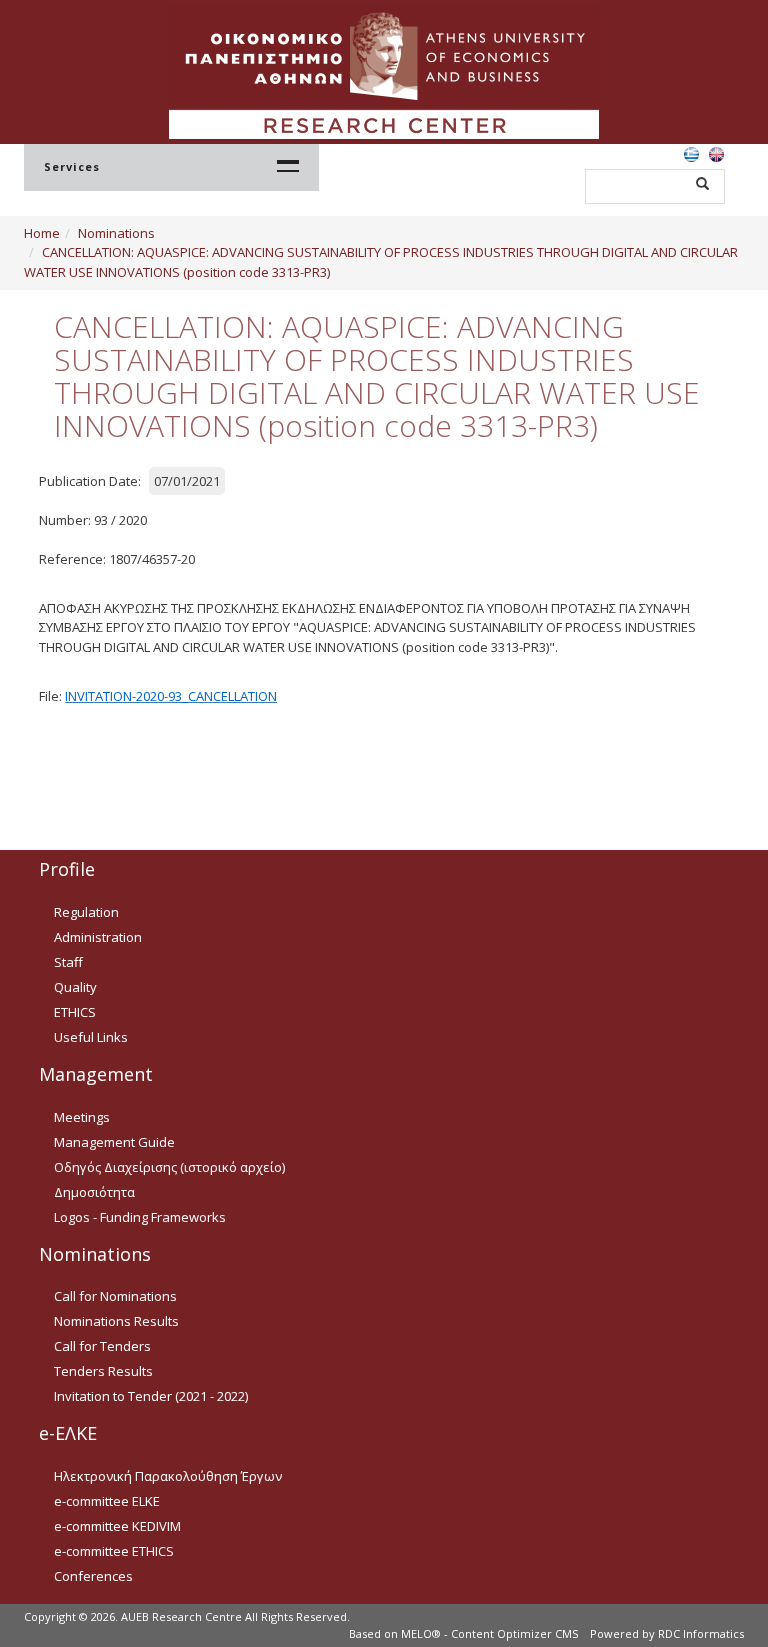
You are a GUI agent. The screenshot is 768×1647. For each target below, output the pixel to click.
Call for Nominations (115, 1296)
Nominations (116, 233)
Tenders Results (103, 1371)
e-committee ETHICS (114, 1551)
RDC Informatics (701, 1633)
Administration (98, 937)
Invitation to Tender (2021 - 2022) (151, 1396)
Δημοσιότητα (94, 1192)
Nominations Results (116, 1321)
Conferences (93, 1576)
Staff (68, 962)
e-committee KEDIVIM (117, 1526)
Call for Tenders (102, 1346)
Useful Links (91, 1037)
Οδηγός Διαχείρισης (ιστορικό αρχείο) (169, 1167)
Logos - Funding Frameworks (140, 1217)
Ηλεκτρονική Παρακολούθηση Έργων (168, 1476)
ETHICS (75, 1012)
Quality (75, 987)
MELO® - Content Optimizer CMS (489, 1633)
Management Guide (114, 1142)
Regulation (86, 912)
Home (42, 233)
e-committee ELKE (107, 1501)
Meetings (82, 1117)
